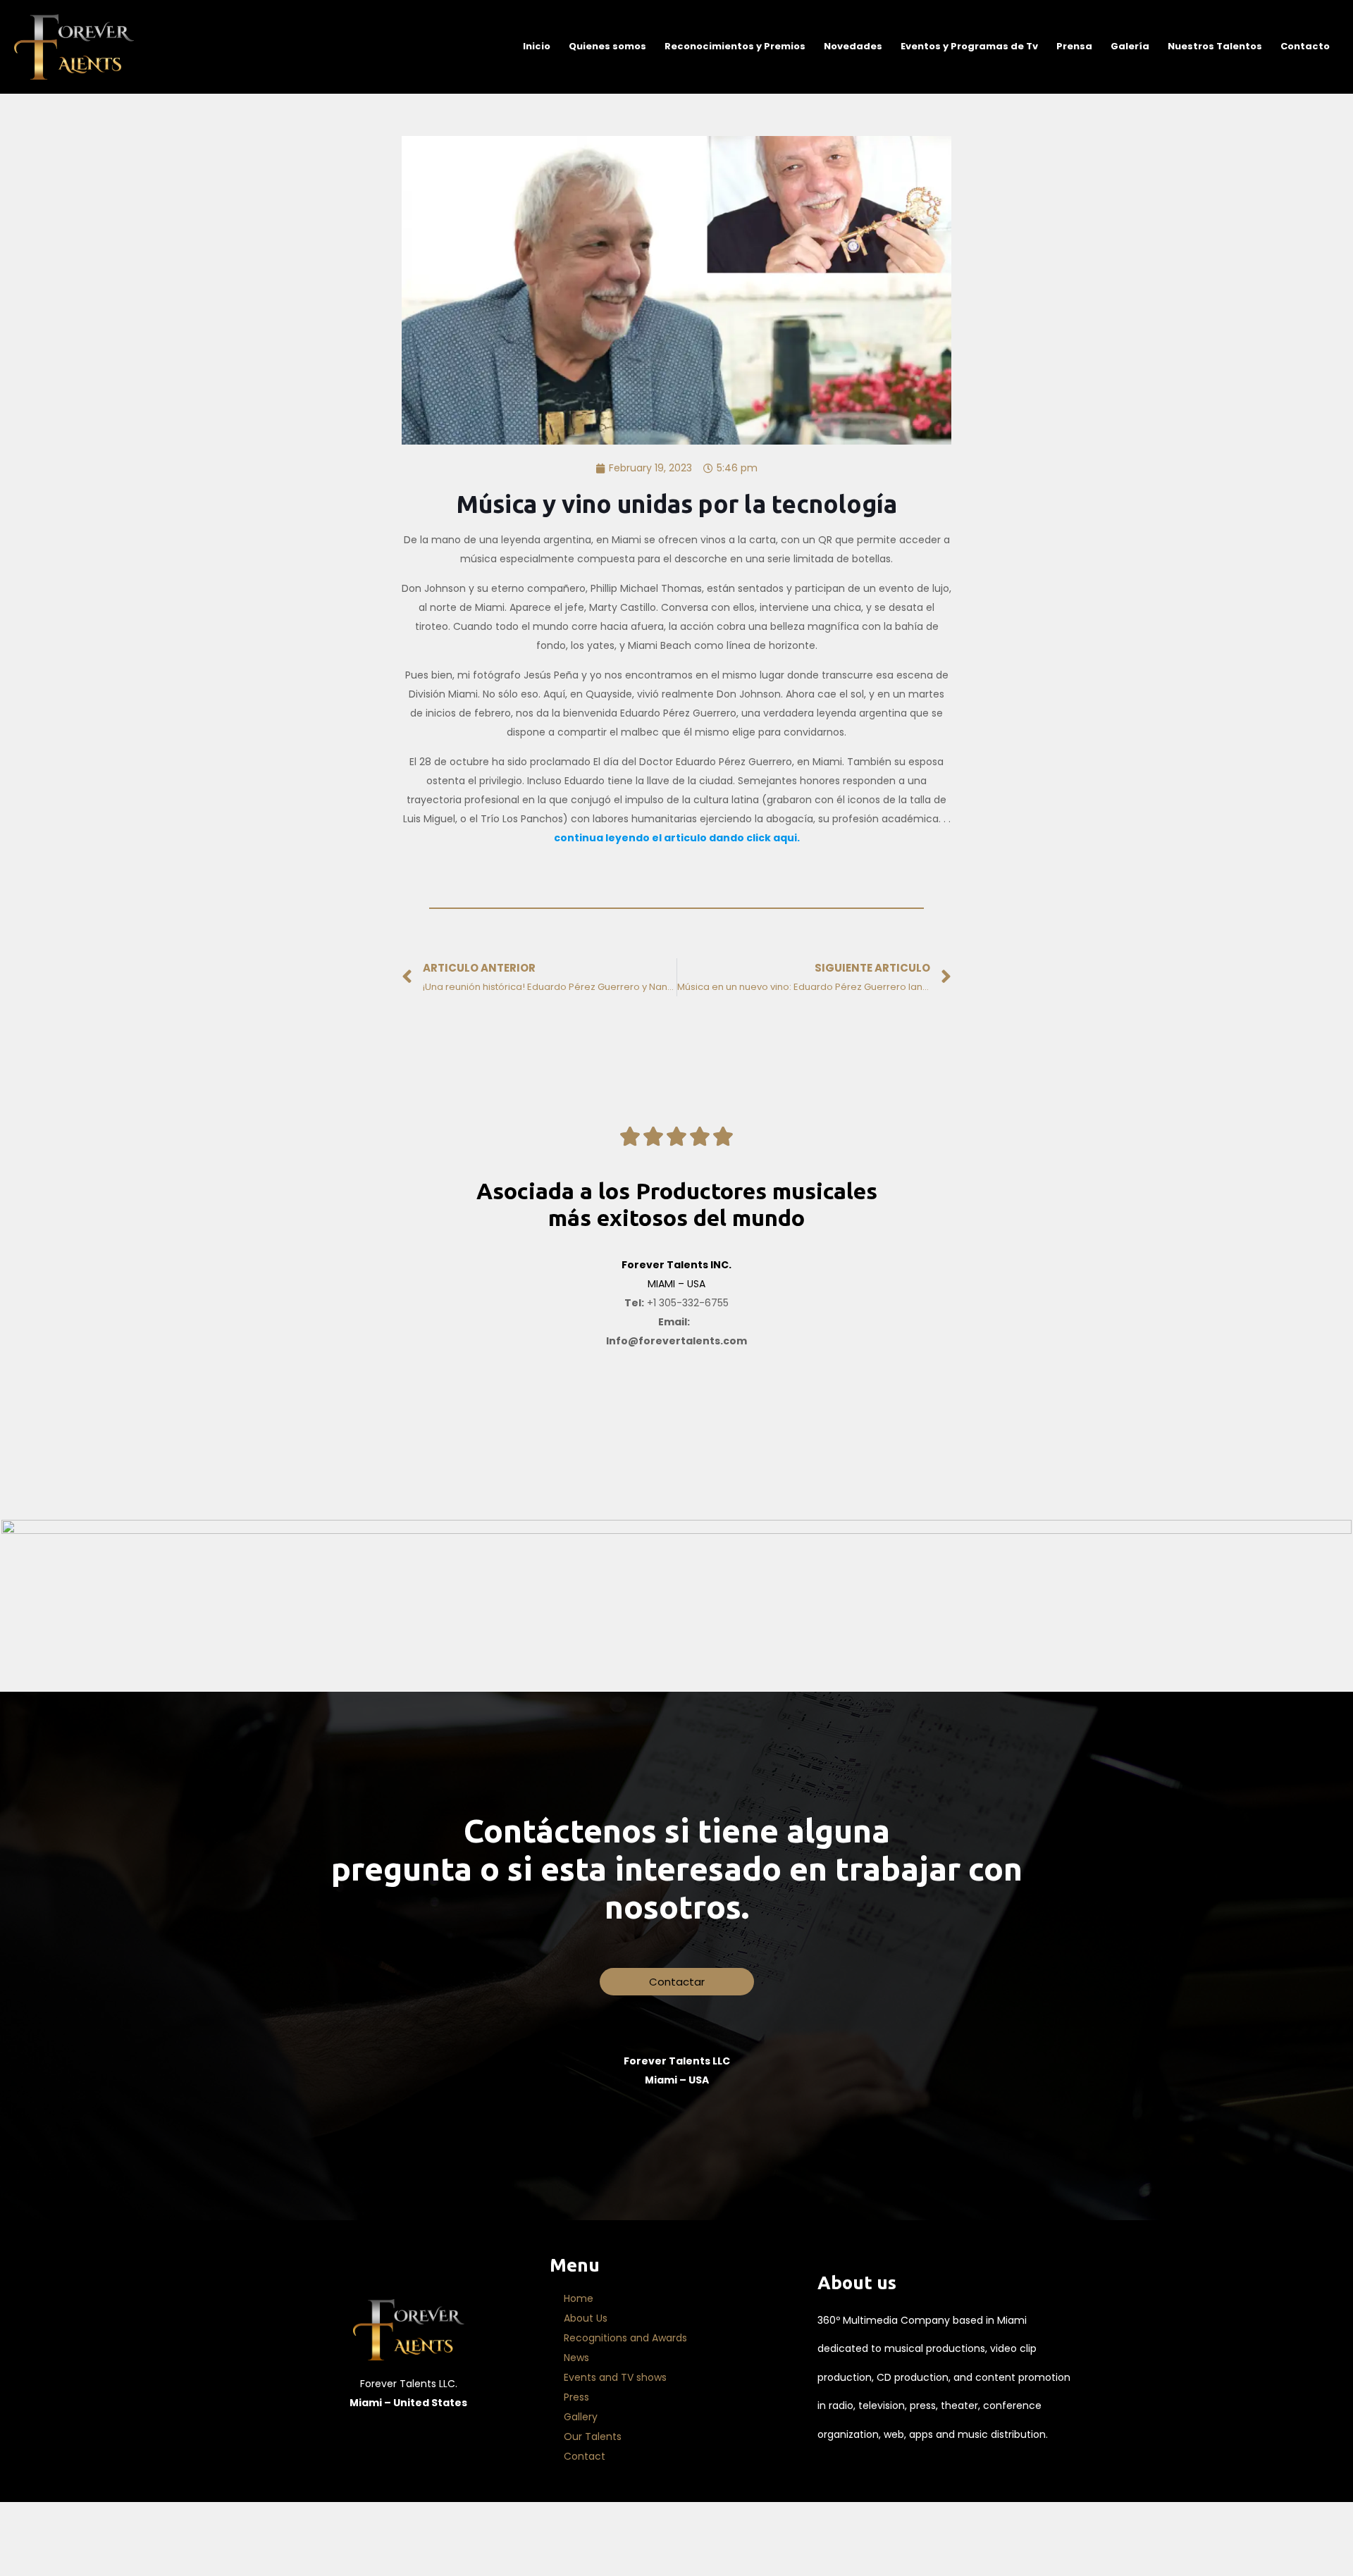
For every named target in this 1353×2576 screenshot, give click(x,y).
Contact (585, 2456)
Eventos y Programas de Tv (969, 46)
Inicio (537, 46)
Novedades (853, 46)
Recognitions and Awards (625, 2338)
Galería (1130, 46)
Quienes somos (607, 46)
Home (579, 2298)
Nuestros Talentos (1215, 46)
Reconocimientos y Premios (735, 46)
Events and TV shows (615, 2377)
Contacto (1305, 46)
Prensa (1074, 46)
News (576, 2358)
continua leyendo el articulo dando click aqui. (677, 838)
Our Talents (593, 2436)
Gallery (581, 2417)
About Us (586, 2318)
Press (576, 2397)
